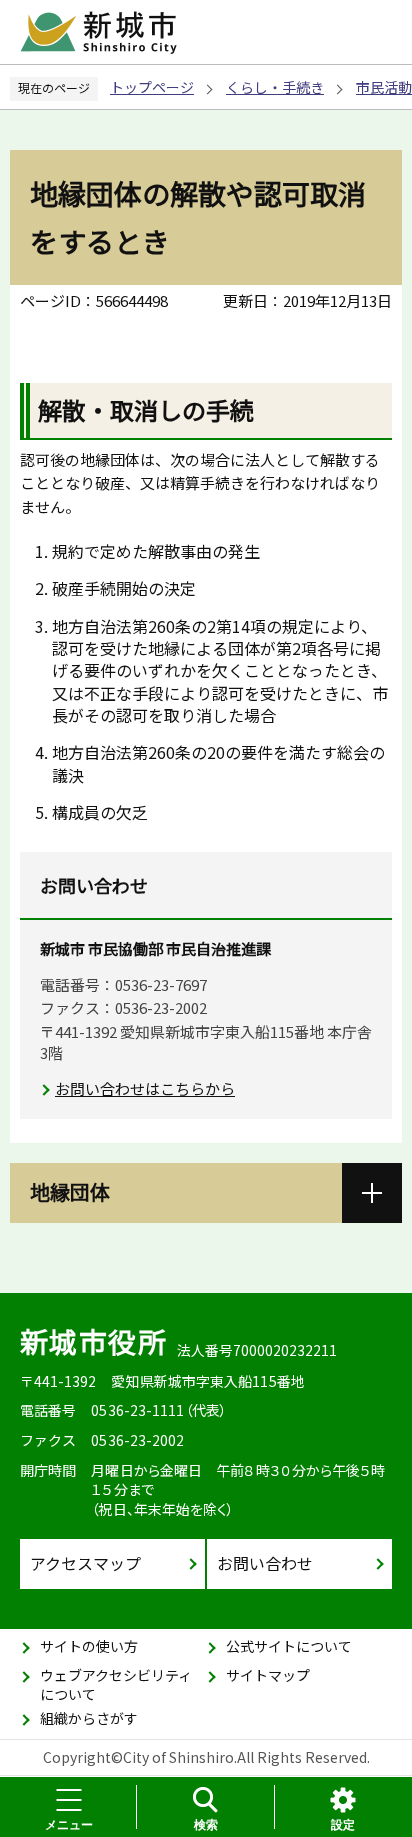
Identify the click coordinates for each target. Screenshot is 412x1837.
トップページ (152, 87)
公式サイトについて (289, 1646)
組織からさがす (89, 1718)
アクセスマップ (85, 1563)
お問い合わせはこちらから (145, 1088)
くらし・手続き (275, 87)
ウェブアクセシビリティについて (116, 1685)
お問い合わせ (265, 1563)
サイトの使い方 (89, 1646)
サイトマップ (268, 1675)
